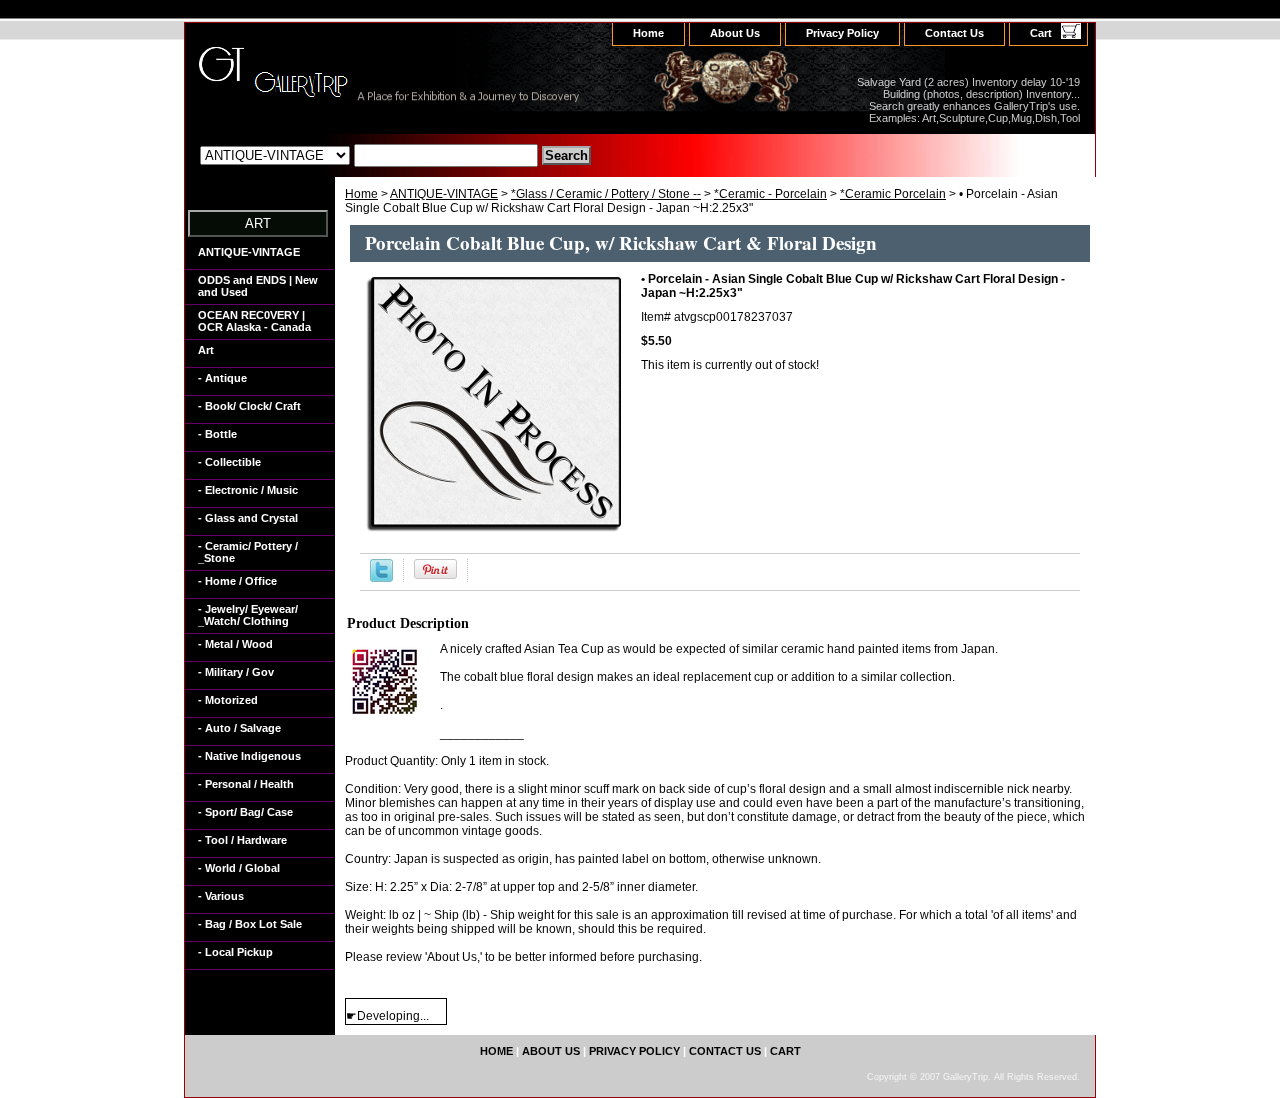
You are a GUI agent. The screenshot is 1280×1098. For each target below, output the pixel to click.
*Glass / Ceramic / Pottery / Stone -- (606, 194)
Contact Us (954, 33)
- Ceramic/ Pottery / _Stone (248, 552)
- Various (221, 896)
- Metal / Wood (235, 644)
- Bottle (217, 434)
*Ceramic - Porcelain (770, 194)
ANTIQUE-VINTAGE (444, 194)
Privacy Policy (842, 33)
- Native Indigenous (249, 756)
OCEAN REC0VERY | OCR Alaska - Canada (254, 321)
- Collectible (229, 462)
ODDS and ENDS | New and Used (258, 286)
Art (206, 350)
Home (361, 194)
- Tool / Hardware (242, 840)
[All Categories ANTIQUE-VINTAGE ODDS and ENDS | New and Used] (369, 154)
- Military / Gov (236, 672)
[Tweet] (381, 578)
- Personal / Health (246, 784)
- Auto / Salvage (239, 728)
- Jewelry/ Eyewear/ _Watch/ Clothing (248, 615)
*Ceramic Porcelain (893, 194)
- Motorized (228, 700)
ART (258, 223)
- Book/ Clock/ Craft (249, 406)
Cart (1041, 33)
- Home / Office (237, 581)
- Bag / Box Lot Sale (250, 924)
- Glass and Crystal (248, 518)
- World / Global (239, 868)
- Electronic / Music (248, 490)
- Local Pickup (235, 952)
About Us (735, 33)
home (648, 33)
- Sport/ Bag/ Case (245, 812)
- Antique (222, 378)
